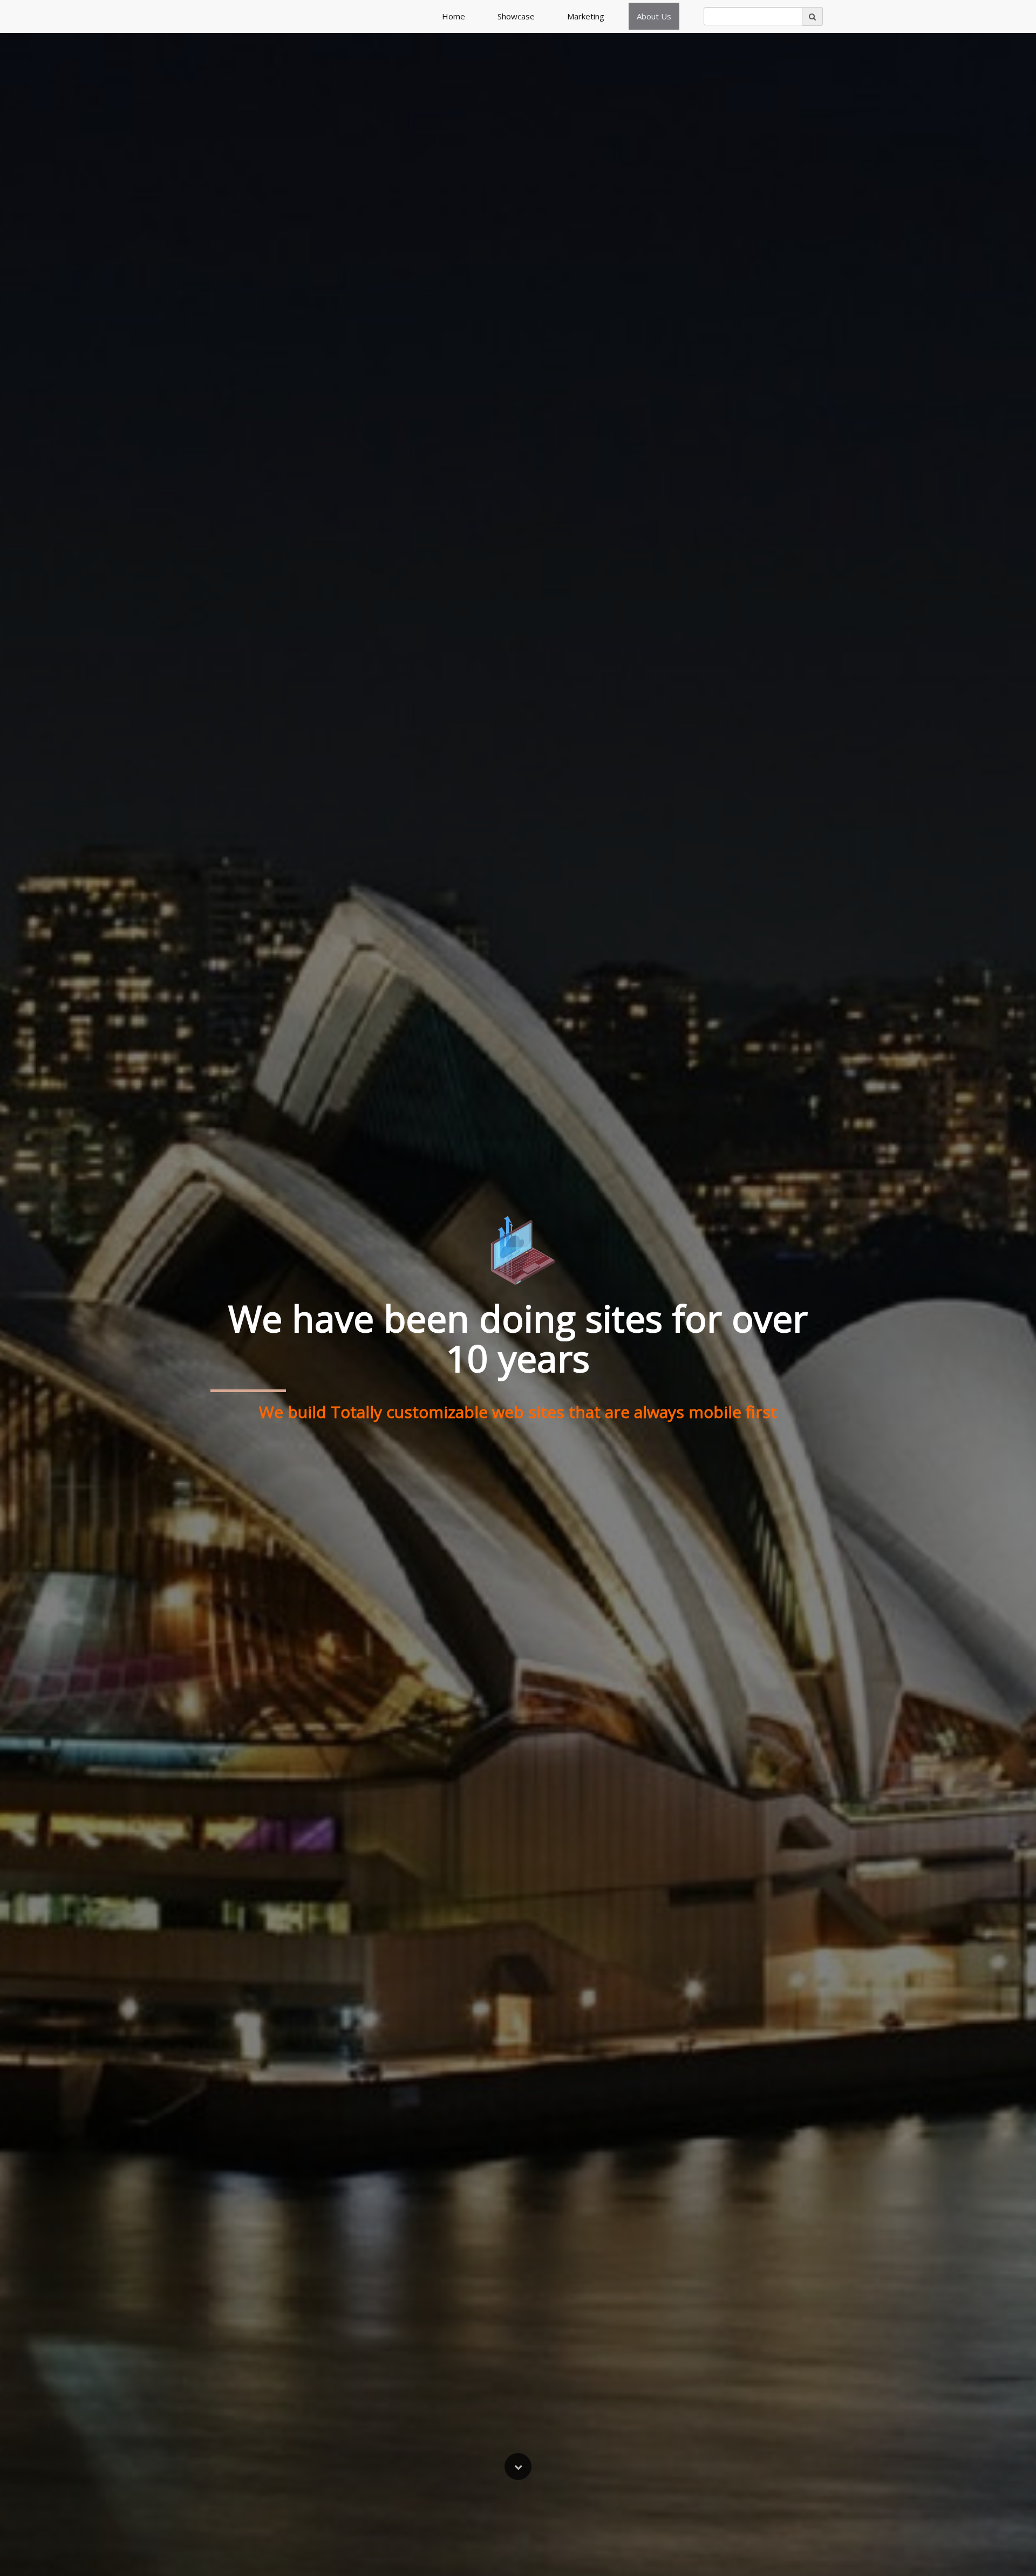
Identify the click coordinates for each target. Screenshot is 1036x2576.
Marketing (586, 16)
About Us (654, 16)
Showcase (516, 16)
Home (454, 16)
